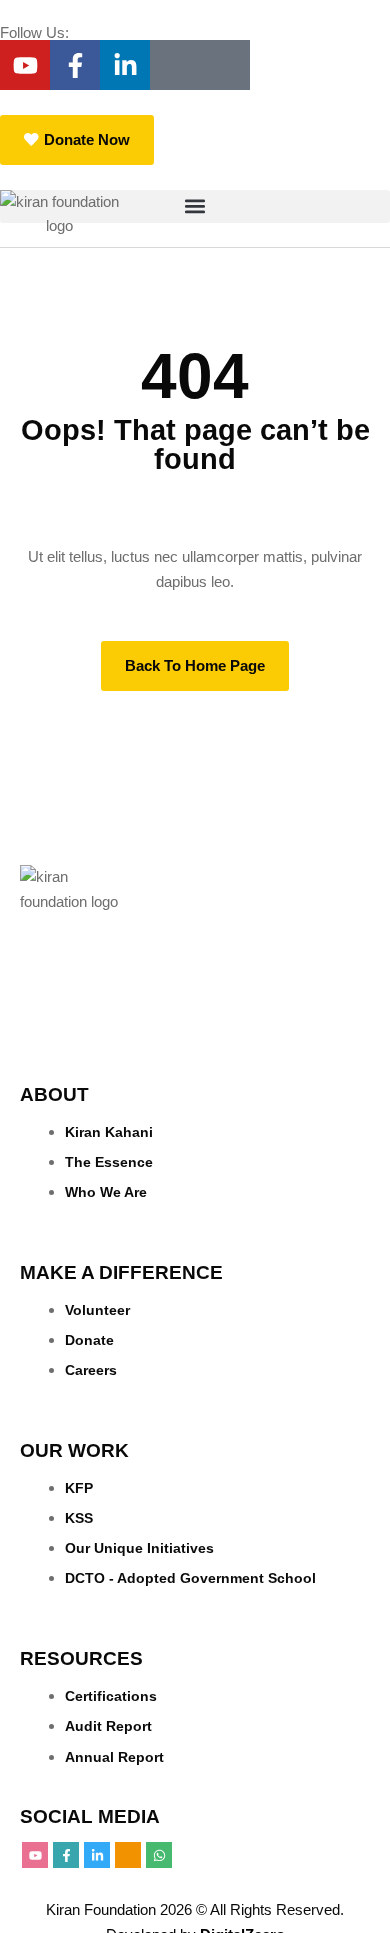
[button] (195, 206)
